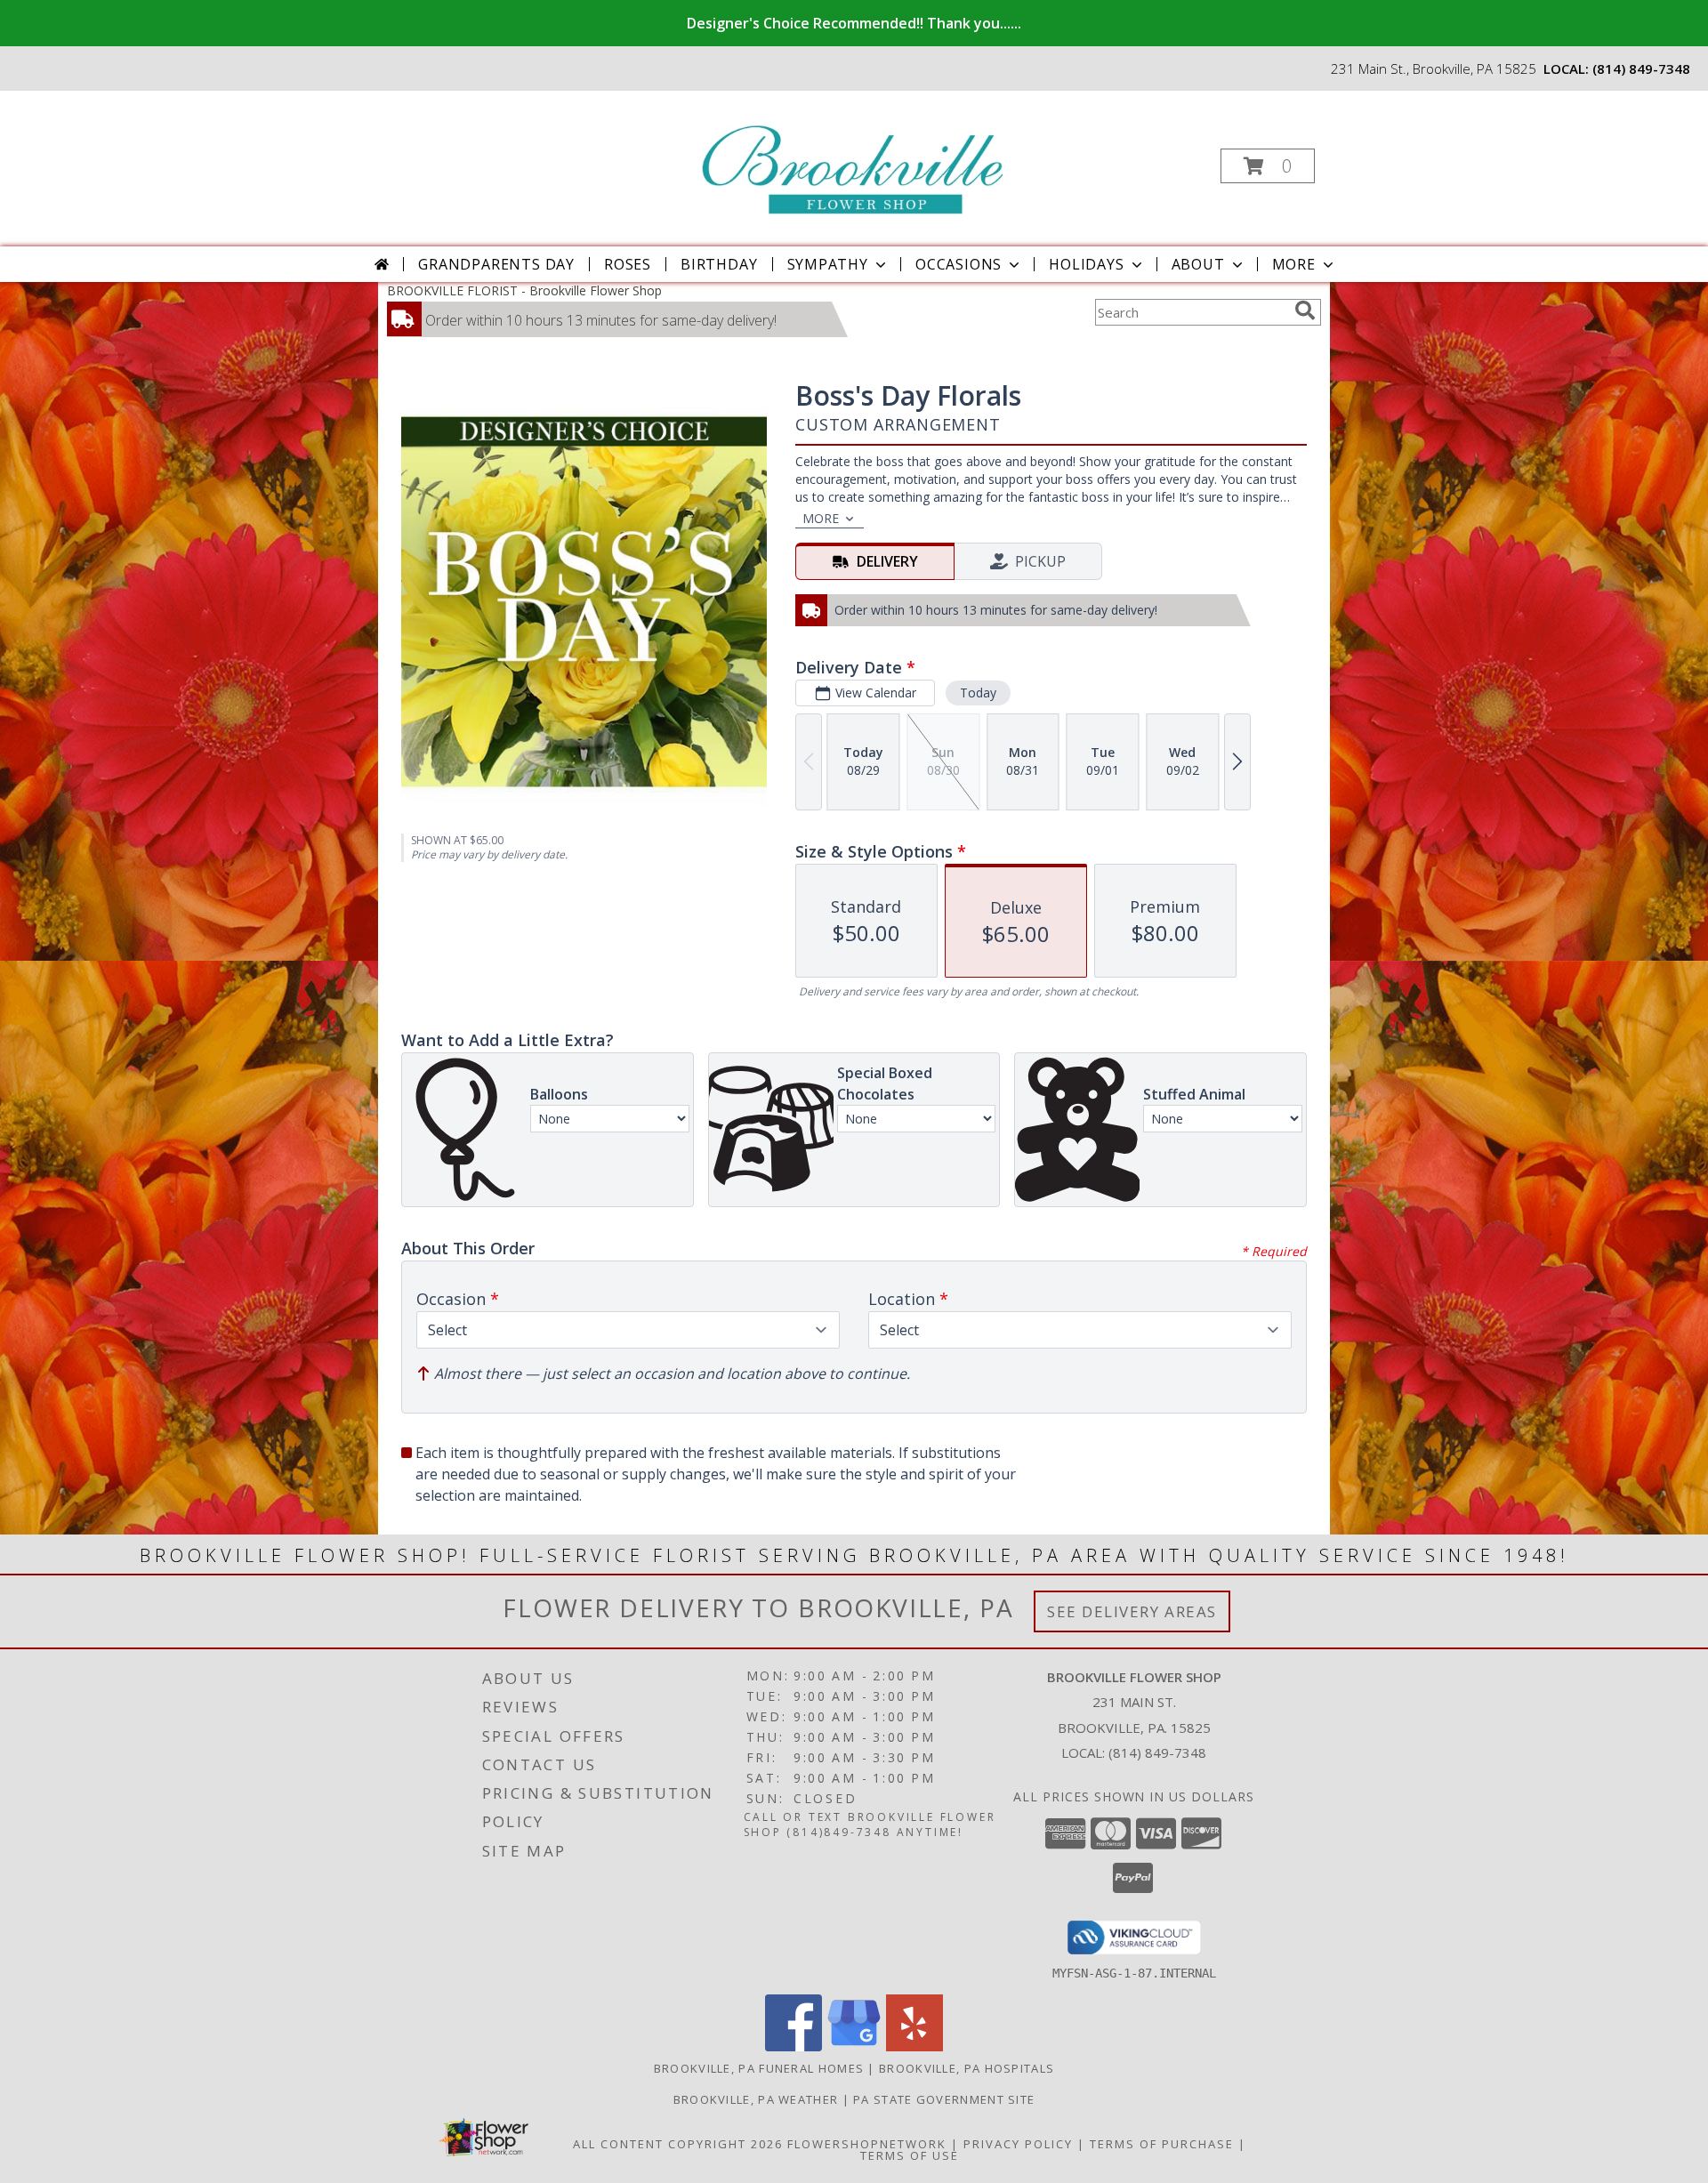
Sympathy (828, 264)
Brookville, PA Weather (756, 2099)
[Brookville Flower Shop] (852, 161)
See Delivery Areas (1132, 1611)
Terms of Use (910, 2155)
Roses (628, 264)
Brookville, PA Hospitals (967, 2068)
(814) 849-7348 (1641, 68)
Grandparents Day (496, 264)
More (1294, 264)
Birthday (719, 264)
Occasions (959, 264)
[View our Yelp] (914, 2046)
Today (978, 693)
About (1198, 264)
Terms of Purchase (1162, 2144)
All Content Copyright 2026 (678, 2144)
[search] (1305, 310)
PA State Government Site (944, 2099)
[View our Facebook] (794, 2046)
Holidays (1086, 264)
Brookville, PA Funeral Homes (759, 2068)
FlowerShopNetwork (867, 2144)
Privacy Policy (1018, 2144)
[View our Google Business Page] (854, 2046)
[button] (1268, 166)
